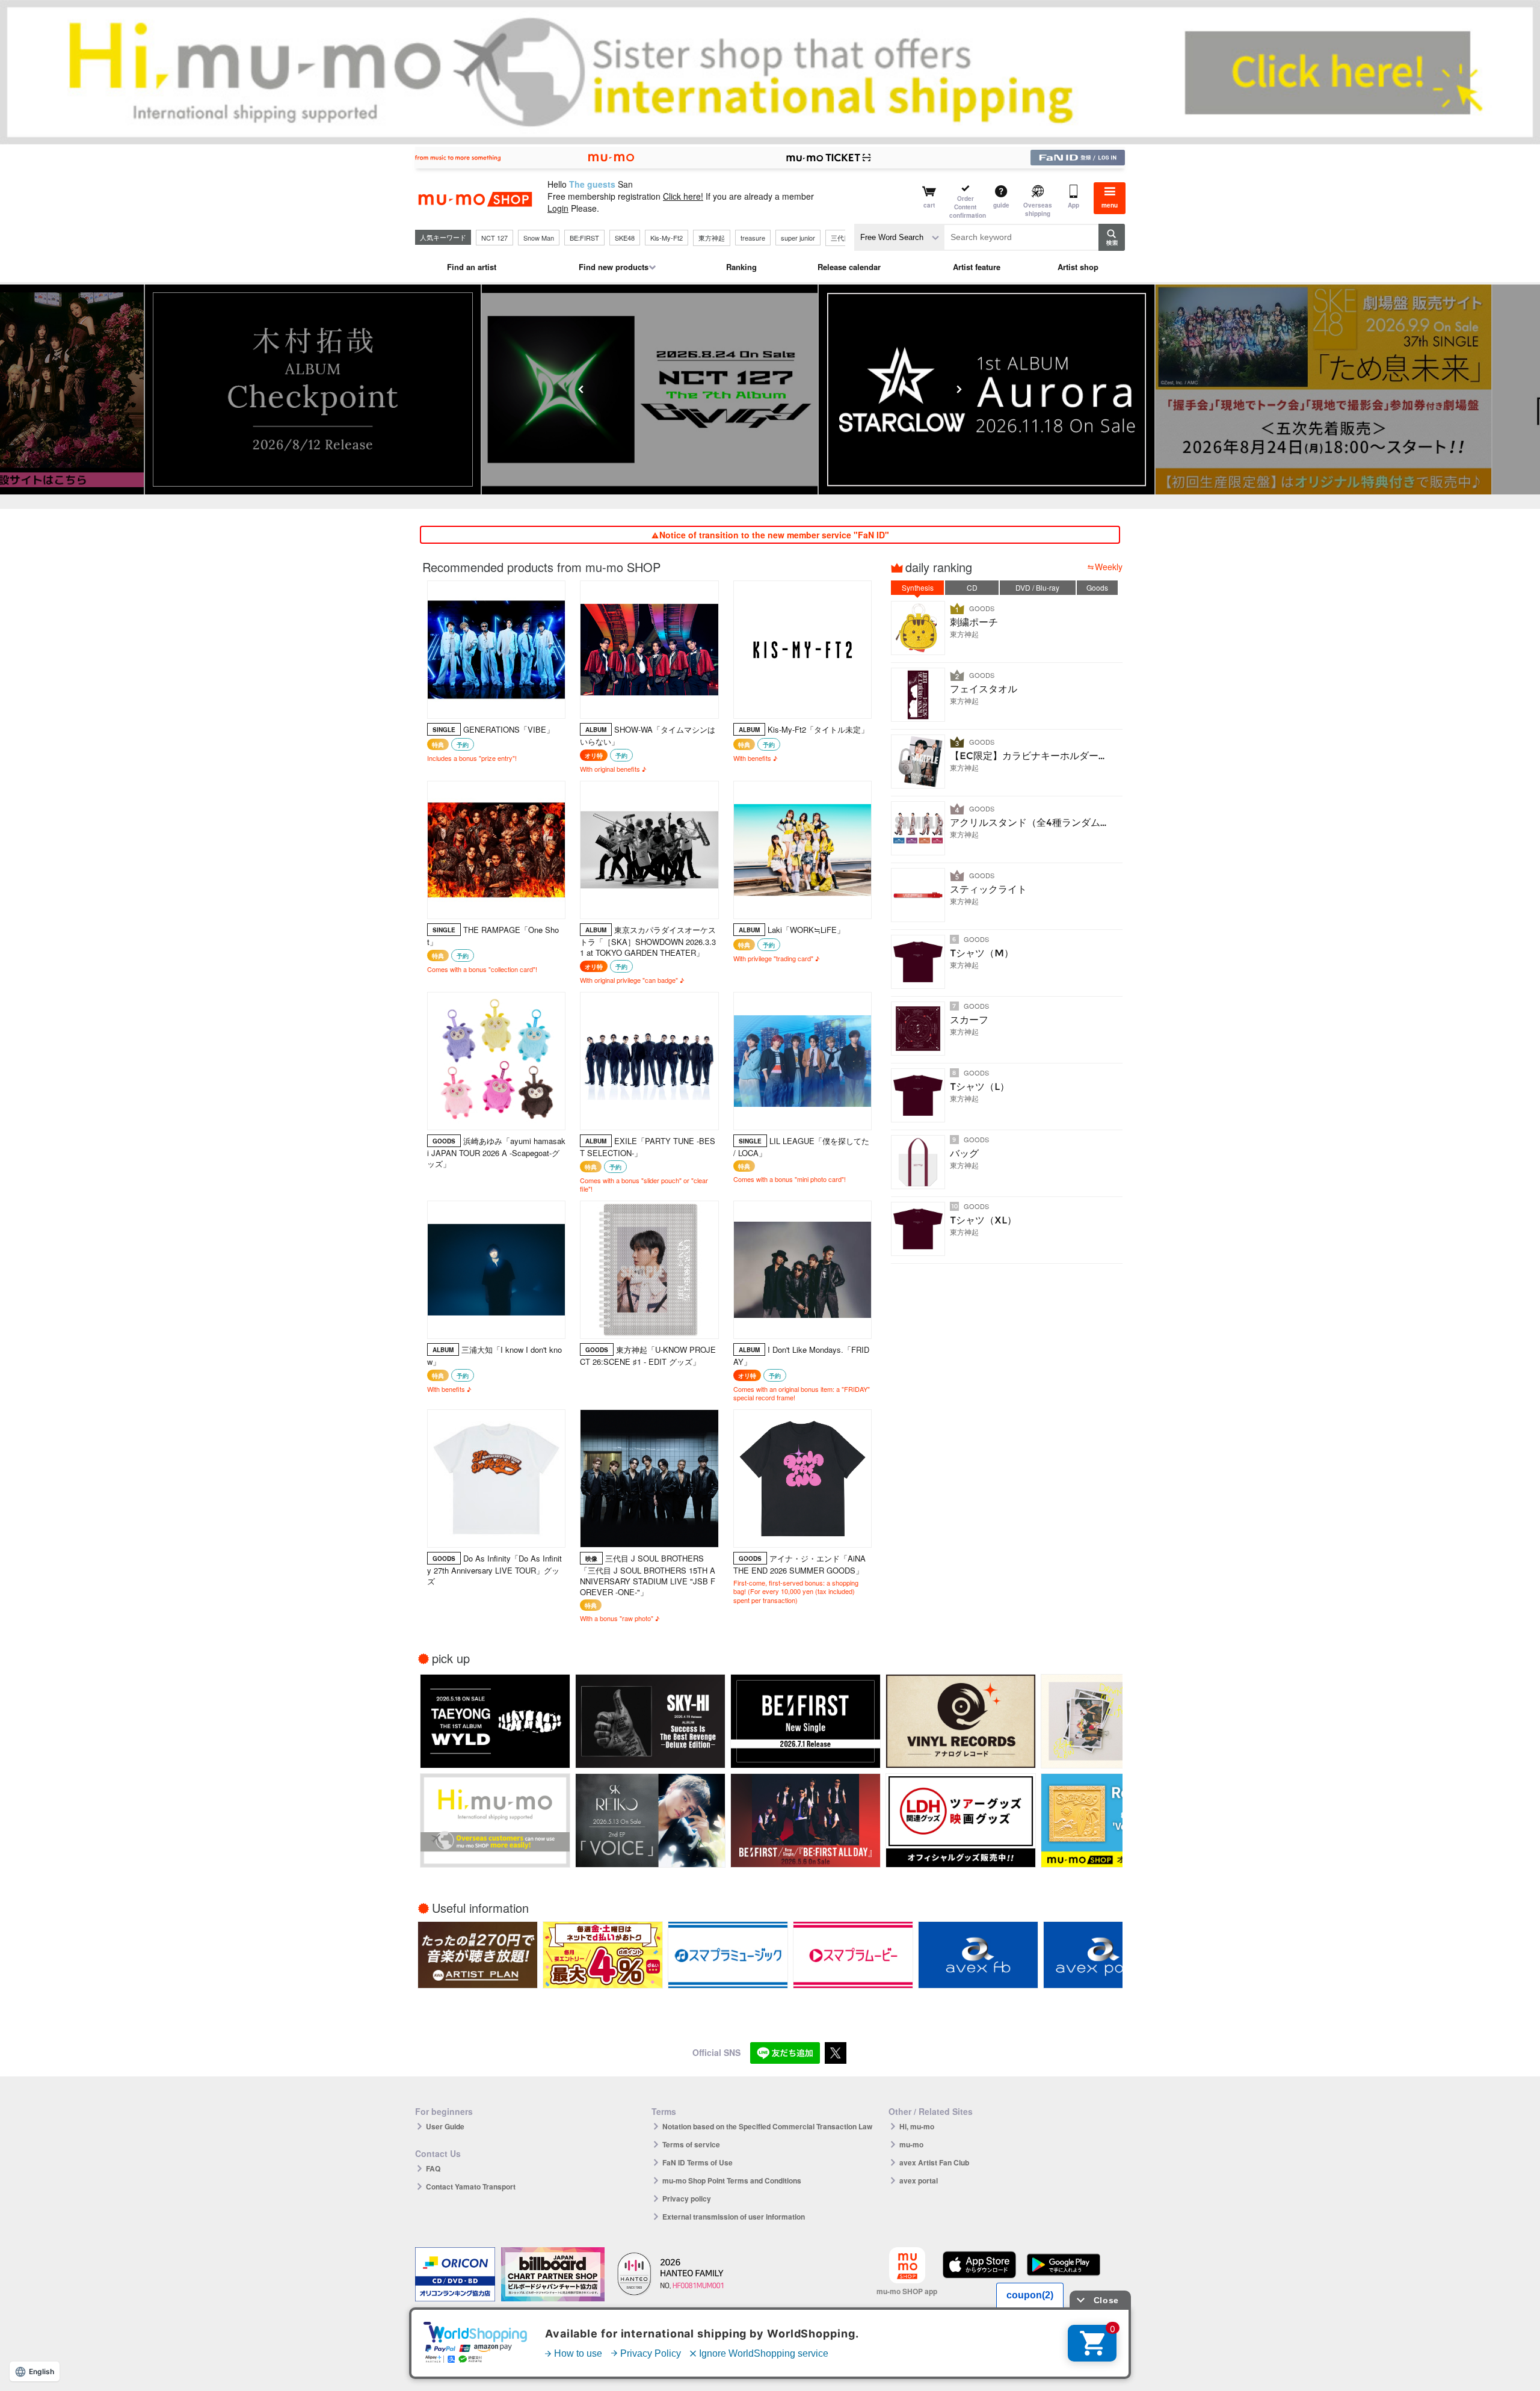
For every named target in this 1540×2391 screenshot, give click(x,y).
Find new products (614, 267)
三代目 (841, 238)
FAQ (433, 2168)
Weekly (1109, 567)
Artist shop (1078, 267)
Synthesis (918, 587)
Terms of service (691, 2144)
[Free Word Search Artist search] (899, 237)
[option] (339, 389)
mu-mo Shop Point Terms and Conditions (732, 2180)
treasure (753, 238)
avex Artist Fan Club (934, 2162)
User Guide (445, 2126)
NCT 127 (494, 238)
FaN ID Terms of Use (698, 2162)
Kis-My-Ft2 (667, 238)
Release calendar (849, 267)
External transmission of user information (734, 2217)
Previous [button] (581, 389)
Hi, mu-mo (917, 2126)
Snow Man (539, 238)
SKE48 (625, 238)
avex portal (919, 2180)
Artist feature (977, 267)
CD (972, 587)
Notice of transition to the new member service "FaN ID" (774, 535)
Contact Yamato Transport (471, 2186)
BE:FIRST (584, 238)
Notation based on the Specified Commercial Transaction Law (767, 2126)
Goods (1097, 587)
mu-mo (911, 2144)
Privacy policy (687, 2199)
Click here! (683, 196)
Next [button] (959, 389)
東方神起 (712, 238)
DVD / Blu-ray (1037, 587)
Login (558, 208)
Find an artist (472, 267)
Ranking (741, 267)
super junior (798, 238)
